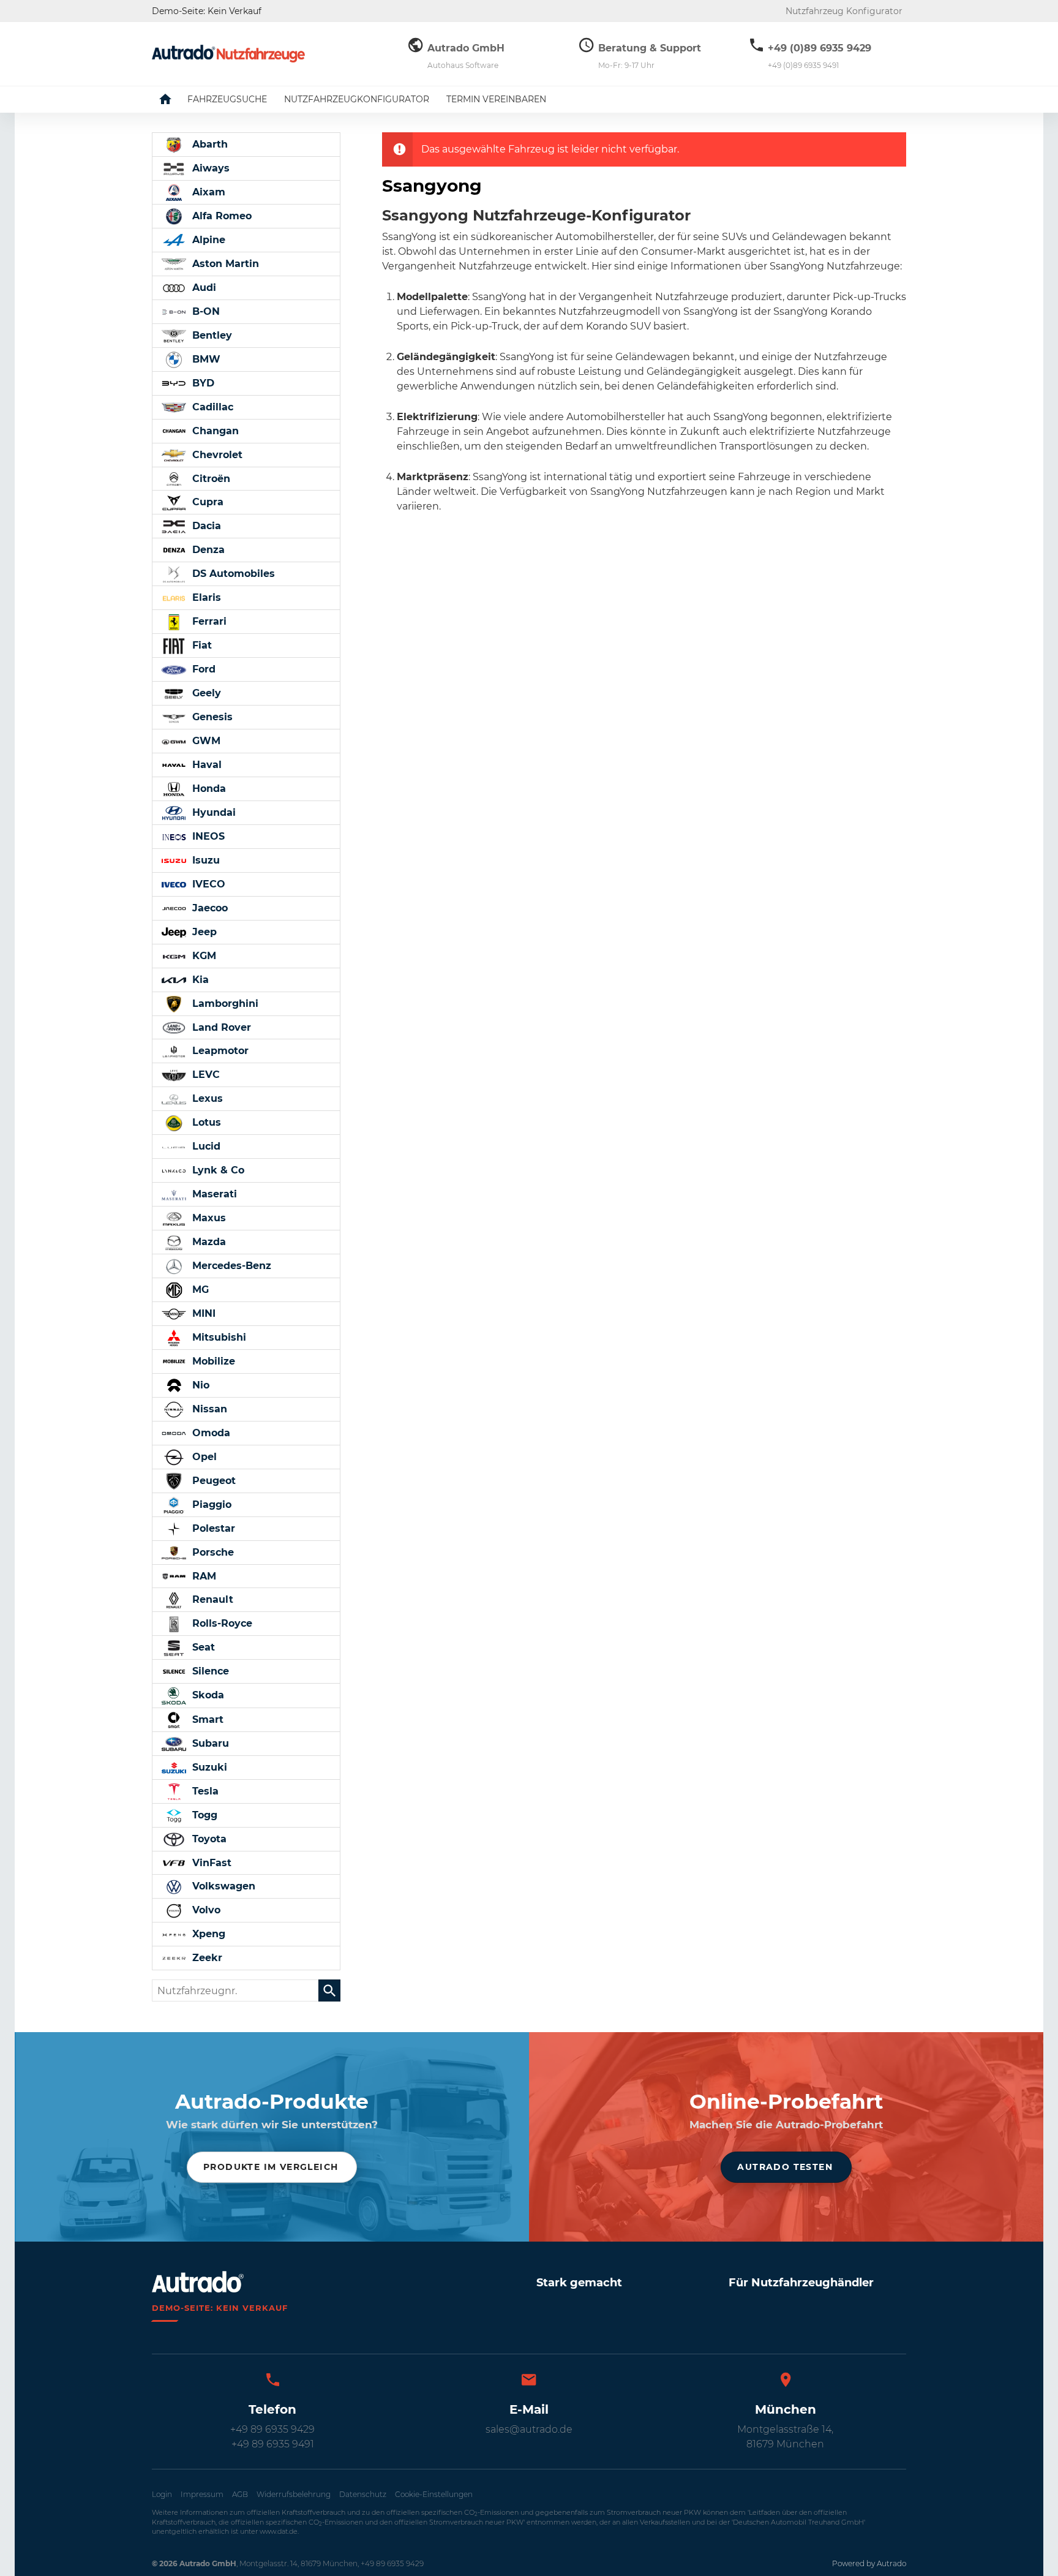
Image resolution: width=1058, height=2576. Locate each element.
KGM (203, 956)
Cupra (206, 502)
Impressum (202, 2494)
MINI (202, 1313)
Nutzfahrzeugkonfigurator (357, 99)
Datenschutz (363, 2494)
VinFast (210, 1863)
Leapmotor (219, 1051)
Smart (206, 1719)
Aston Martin (224, 264)
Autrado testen (785, 2167)
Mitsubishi (218, 1337)
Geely (205, 693)
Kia (199, 980)
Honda (208, 789)
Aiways (209, 168)
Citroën (210, 479)
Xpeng (207, 1934)
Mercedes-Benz (230, 1266)
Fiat (201, 645)
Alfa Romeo (220, 216)
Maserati (213, 1194)
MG (199, 1290)
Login (162, 2494)
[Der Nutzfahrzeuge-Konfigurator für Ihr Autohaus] (228, 54)
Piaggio (210, 1505)
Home (174, 99)
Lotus (205, 1122)
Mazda (208, 1242)
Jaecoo (208, 908)
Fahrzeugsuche (227, 99)
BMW (205, 359)
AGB (240, 2494)
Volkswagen (222, 1886)
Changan (214, 431)
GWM (205, 741)
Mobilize (212, 1361)
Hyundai (212, 812)
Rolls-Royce (221, 1623)
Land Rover (220, 1027)
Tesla (204, 1791)
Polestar (212, 1528)
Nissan (208, 1409)
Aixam (207, 192)
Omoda (210, 1433)
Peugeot (212, 1481)
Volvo (205, 1910)
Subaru (209, 1743)
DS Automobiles (232, 574)
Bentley (211, 335)
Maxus (208, 1218)
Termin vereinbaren (496, 99)
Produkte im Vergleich (271, 2167)
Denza (207, 550)
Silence (209, 1671)
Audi (203, 288)
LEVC (204, 1075)
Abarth (208, 144)
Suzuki (208, 1767)
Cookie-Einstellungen (434, 2494)
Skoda (207, 1695)
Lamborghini (224, 1004)
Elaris (205, 597)
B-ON (204, 311)
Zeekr (206, 1958)
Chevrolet (216, 455)
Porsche (212, 1552)
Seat (202, 1647)
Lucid (205, 1146)
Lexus (206, 1098)
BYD (202, 383)
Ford (202, 669)
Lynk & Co (217, 1170)
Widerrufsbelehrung (294, 2494)
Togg (203, 1815)
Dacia (205, 526)
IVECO (207, 884)
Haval (205, 765)
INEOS (207, 836)
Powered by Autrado (869, 2563)
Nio (199, 1385)
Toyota (208, 1839)
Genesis (211, 717)
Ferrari (208, 621)
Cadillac (211, 407)
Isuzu (204, 860)
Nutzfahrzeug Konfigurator (844, 11)
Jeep (203, 932)
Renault (211, 1599)
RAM (203, 1576)
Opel (203, 1457)
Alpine (207, 240)
